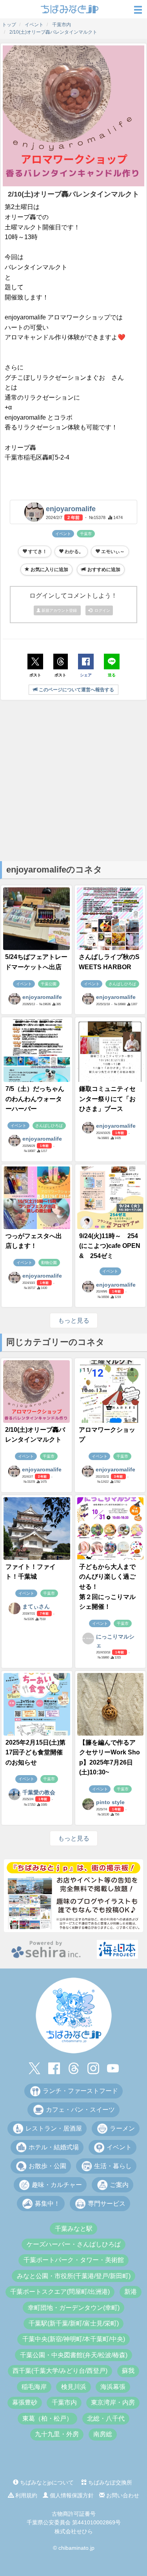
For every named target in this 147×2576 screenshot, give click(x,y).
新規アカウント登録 (59, 610)
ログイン (101, 610)
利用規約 (25, 2495)
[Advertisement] (73, 780)
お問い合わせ (122, 2495)
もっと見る (74, 1320)
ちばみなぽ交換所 (109, 2482)
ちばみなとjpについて (46, 2482)
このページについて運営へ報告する (76, 690)
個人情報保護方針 (71, 2495)
